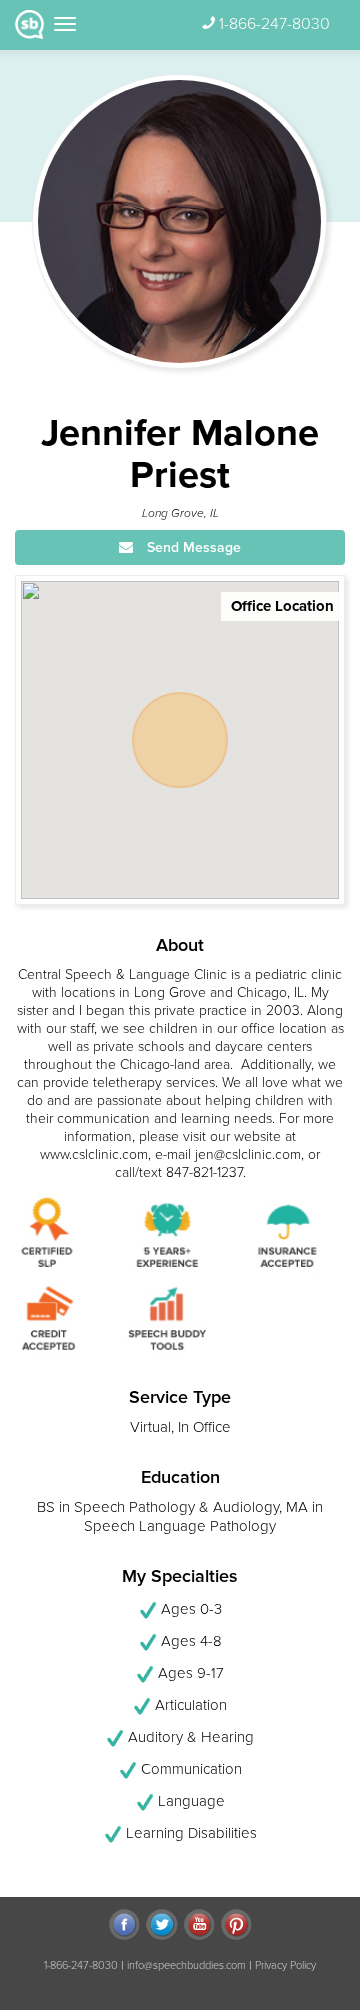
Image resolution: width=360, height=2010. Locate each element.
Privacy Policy (285, 1965)
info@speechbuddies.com (186, 1965)
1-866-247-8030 (274, 24)
